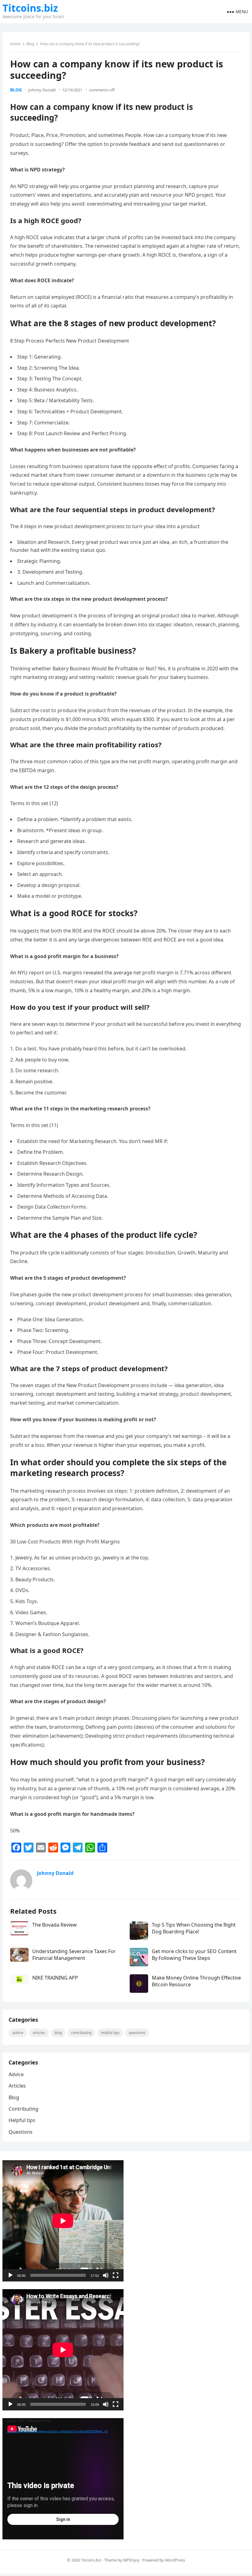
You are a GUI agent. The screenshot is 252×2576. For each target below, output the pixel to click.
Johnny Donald (42, 90)
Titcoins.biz (30, 8)
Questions (137, 2033)
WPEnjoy (131, 2560)
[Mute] (106, 2275)
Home (15, 44)
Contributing (81, 2033)
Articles (39, 2033)
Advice (18, 2033)
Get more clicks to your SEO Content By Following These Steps (194, 1955)
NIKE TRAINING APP (55, 1978)
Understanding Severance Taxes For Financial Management (74, 1955)
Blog (30, 44)
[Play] (10, 2275)
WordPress (175, 2560)
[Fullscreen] (116, 2275)
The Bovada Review (55, 1925)
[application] (63, 2221)
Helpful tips (110, 2033)
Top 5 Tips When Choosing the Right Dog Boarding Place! (194, 1928)
